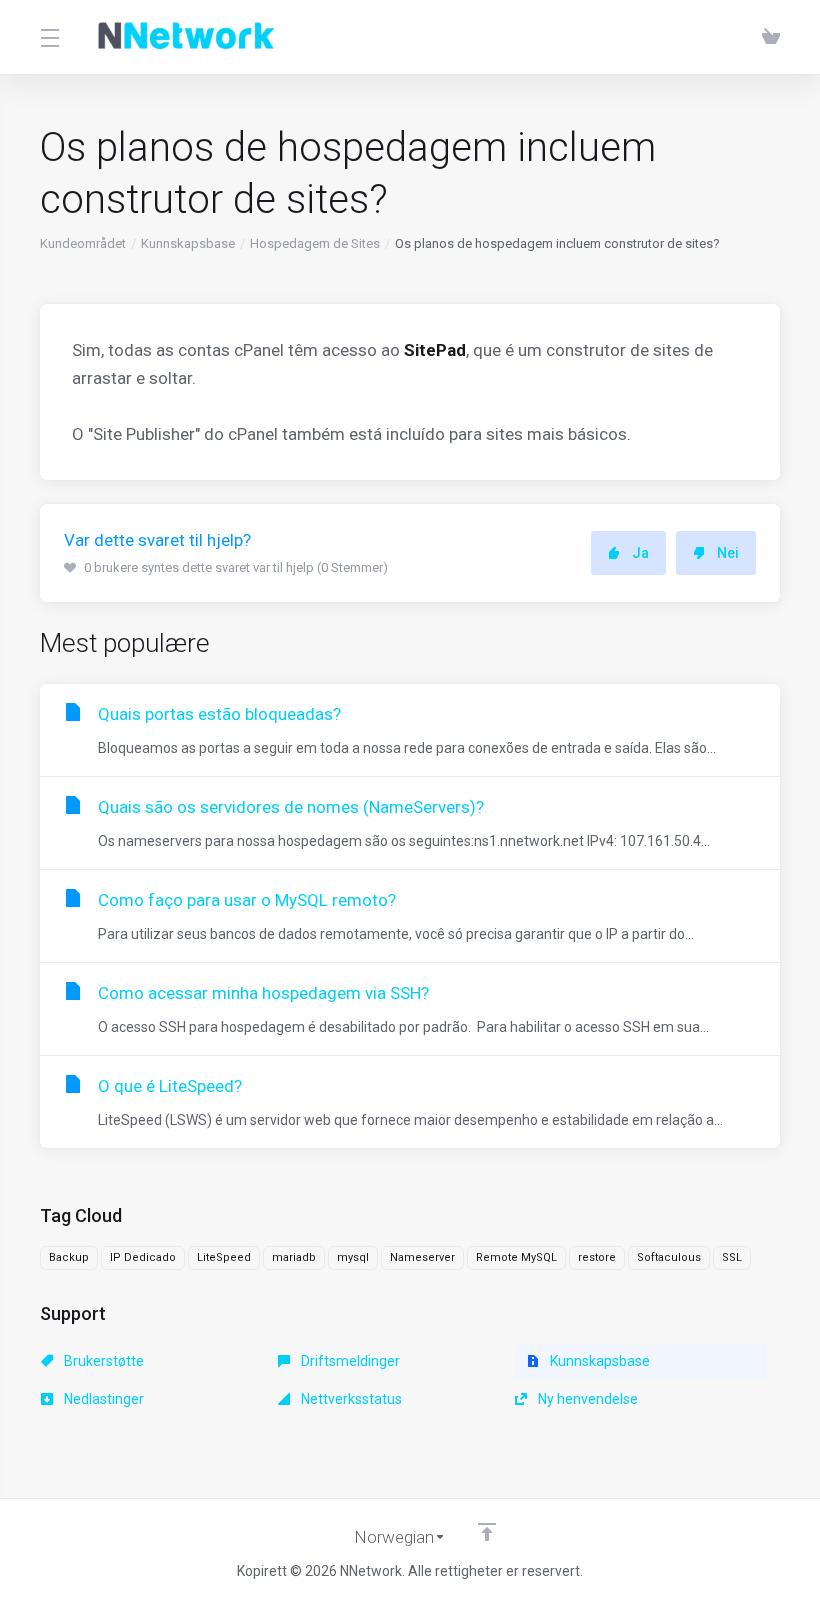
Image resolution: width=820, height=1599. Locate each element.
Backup (69, 1257)
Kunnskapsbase (188, 243)
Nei (728, 553)
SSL (732, 1257)
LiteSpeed (224, 1257)
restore (597, 1257)
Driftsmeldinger (349, 1361)
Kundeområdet (83, 243)
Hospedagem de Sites (315, 243)
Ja (640, 553)
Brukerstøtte (102, 1361)
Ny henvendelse (586, 1399)
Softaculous (669, 1257)
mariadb (294, 1257)
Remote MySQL (516, 1257)
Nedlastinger (102, 1399)
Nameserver (422, 1257)
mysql (353, 1257)
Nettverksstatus (350, 1399)
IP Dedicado (143, 1257)
